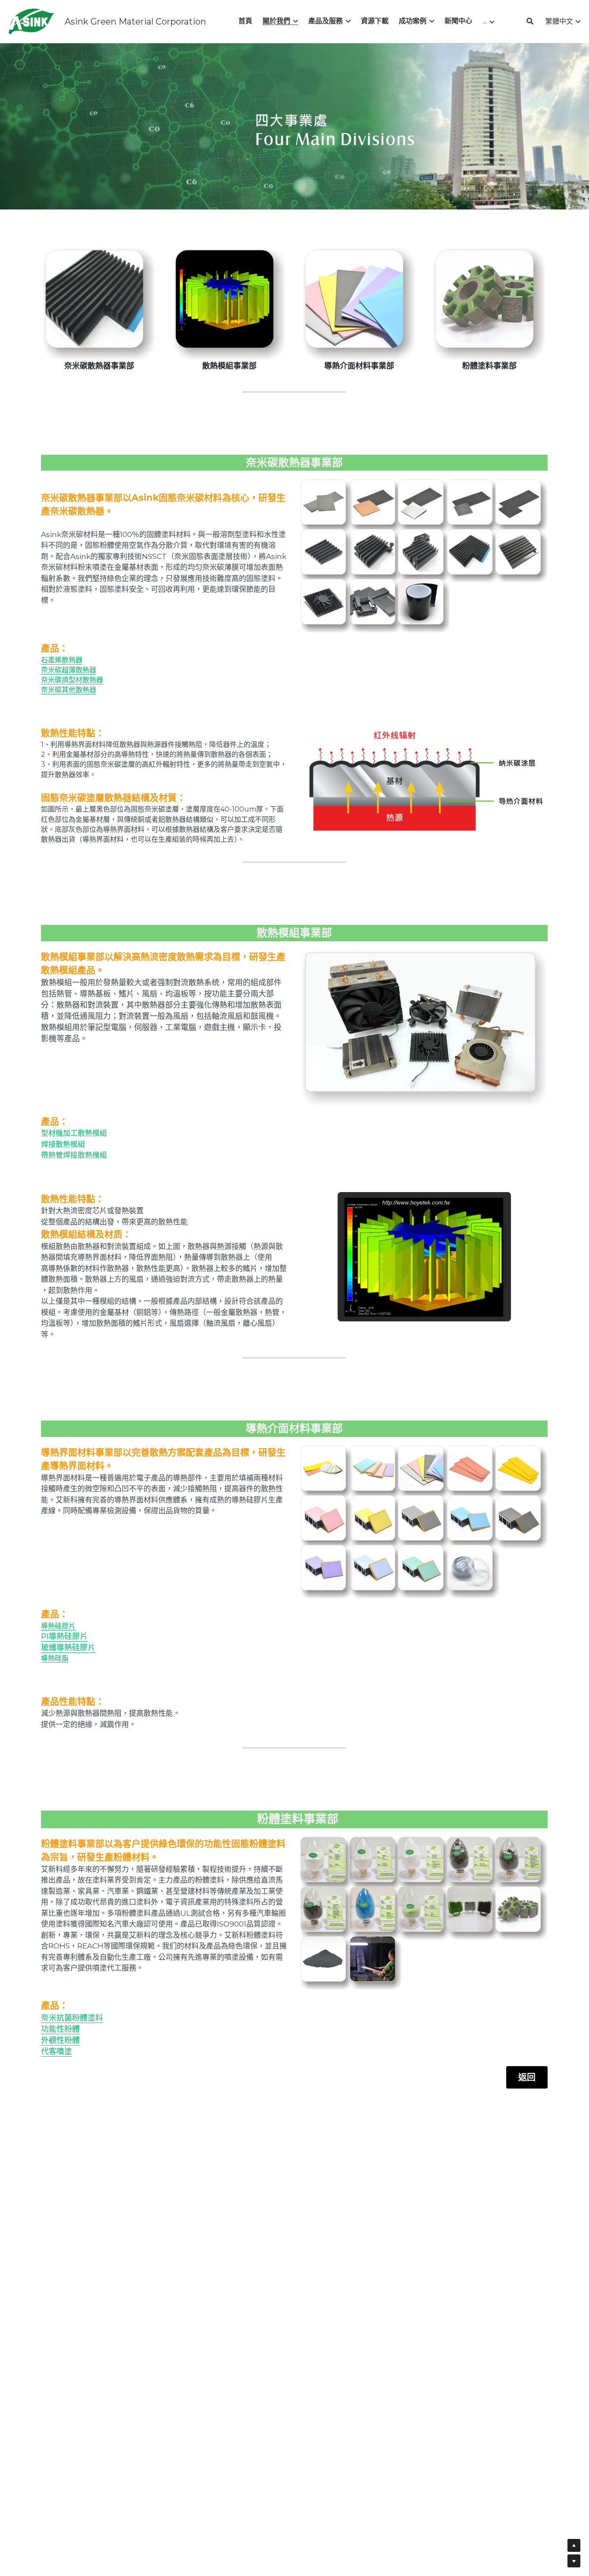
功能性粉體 (60, 2029)
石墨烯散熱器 (62, 660)
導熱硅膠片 (58, 1626)
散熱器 (93, 680)
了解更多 (101, 2540)
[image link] (31, 21)
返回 (527, 2077)
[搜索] (530, 21)
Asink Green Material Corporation (135, 22)
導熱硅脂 (55, 1658)
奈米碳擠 (55, 680)
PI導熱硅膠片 (64, 1636)
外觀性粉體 (60, 2040)
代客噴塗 (56, 2051)
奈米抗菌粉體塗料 (72, 2018)
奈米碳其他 (58, 690)
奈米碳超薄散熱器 (69, 670)
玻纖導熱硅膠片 (68, 1648)
